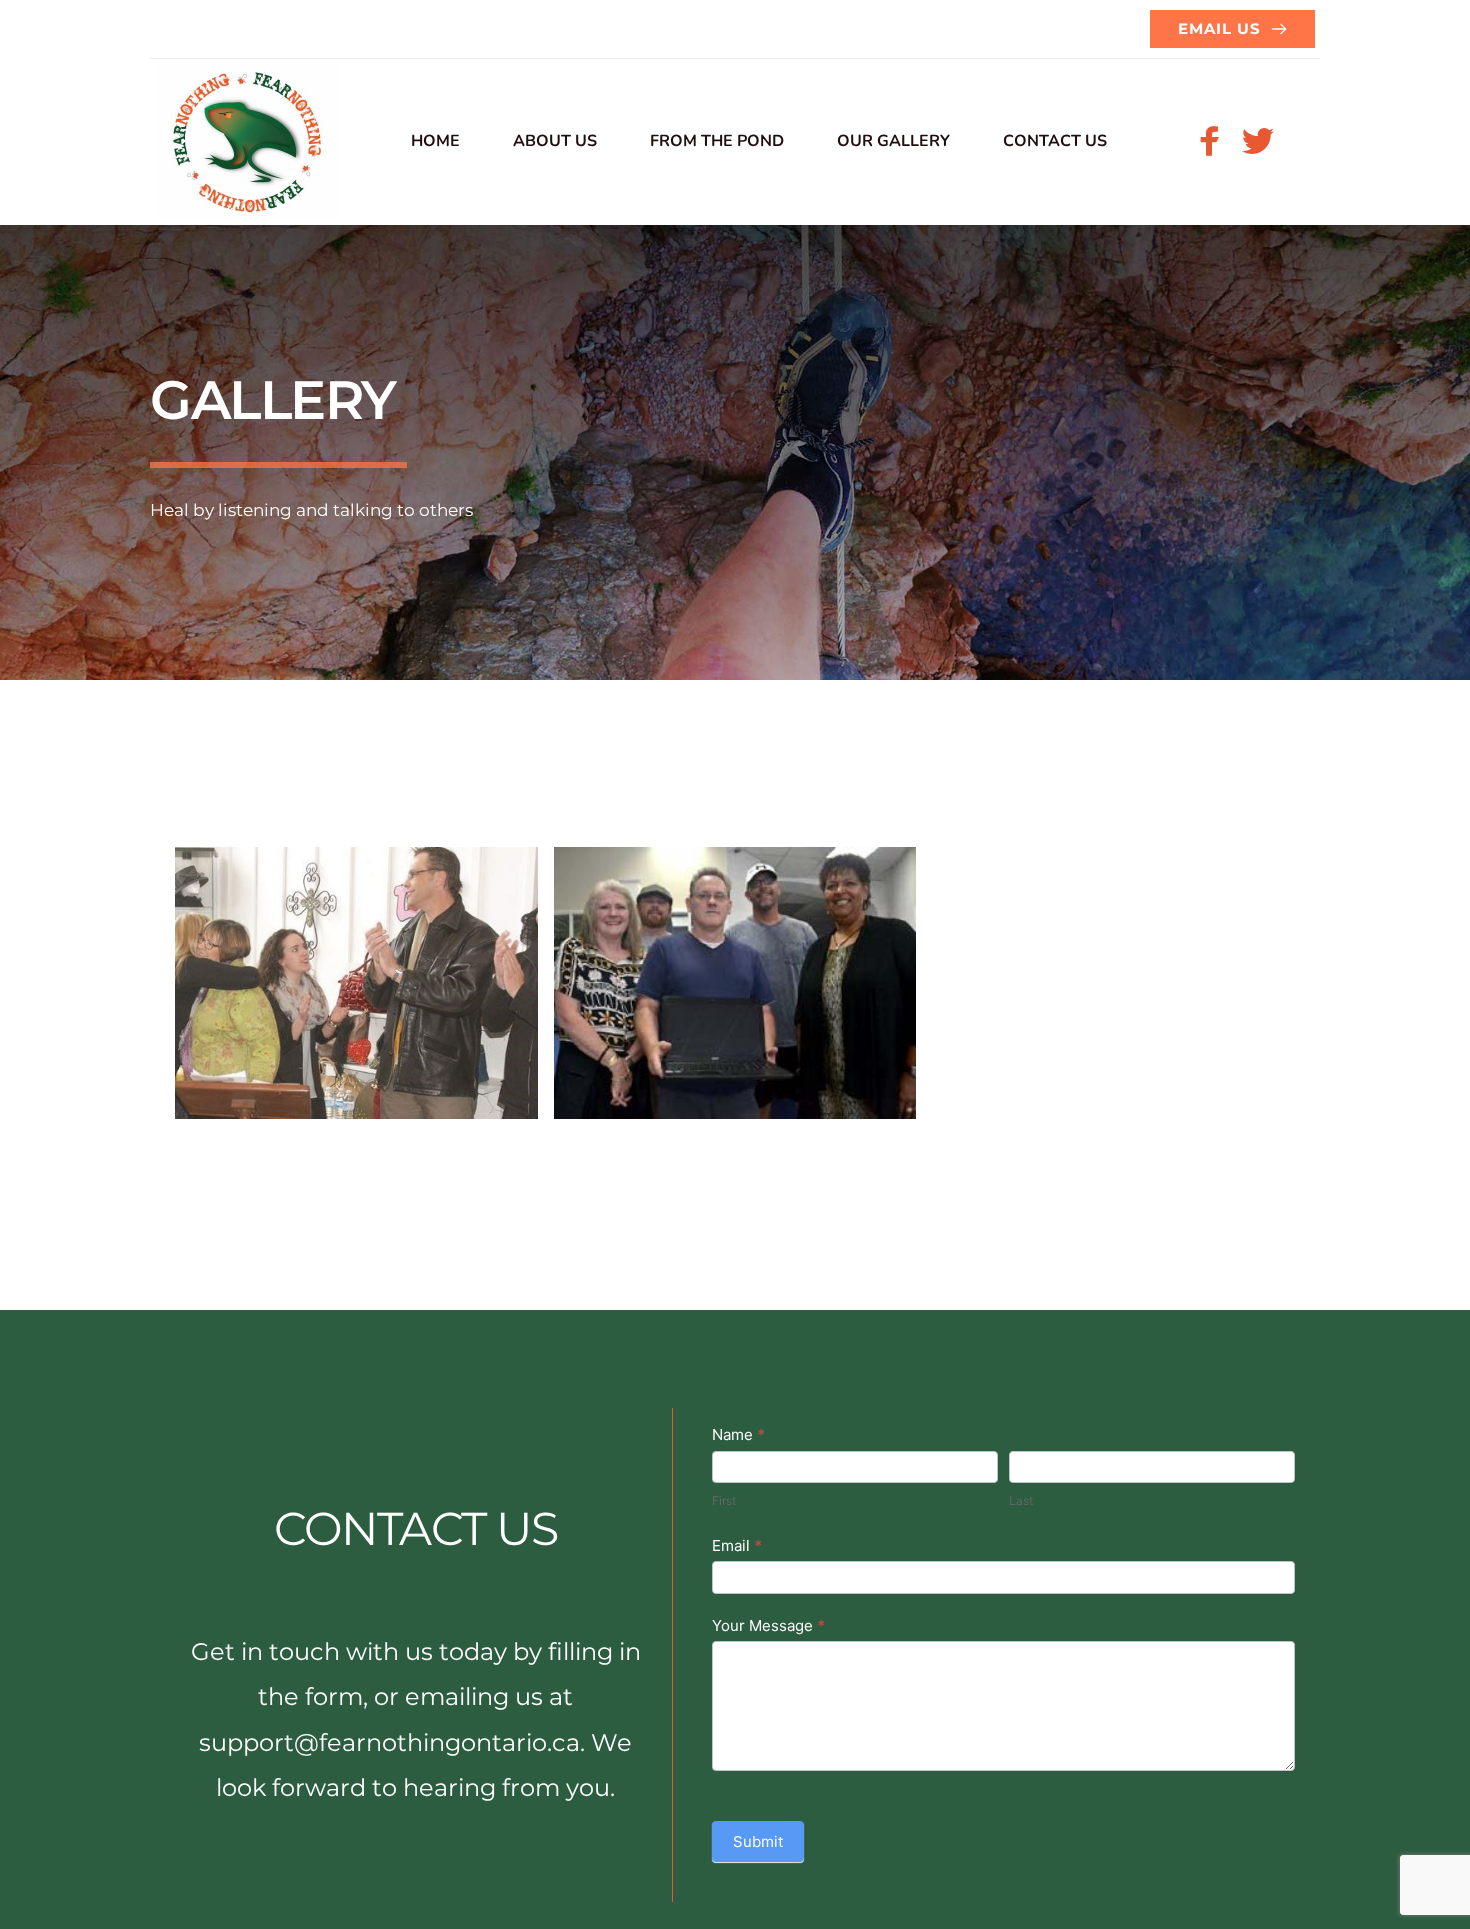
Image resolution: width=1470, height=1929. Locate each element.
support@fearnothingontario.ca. (392, 1742)
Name (738, 1434)
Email (737, 1545)
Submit (758, 1841)
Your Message (768, 1625)
